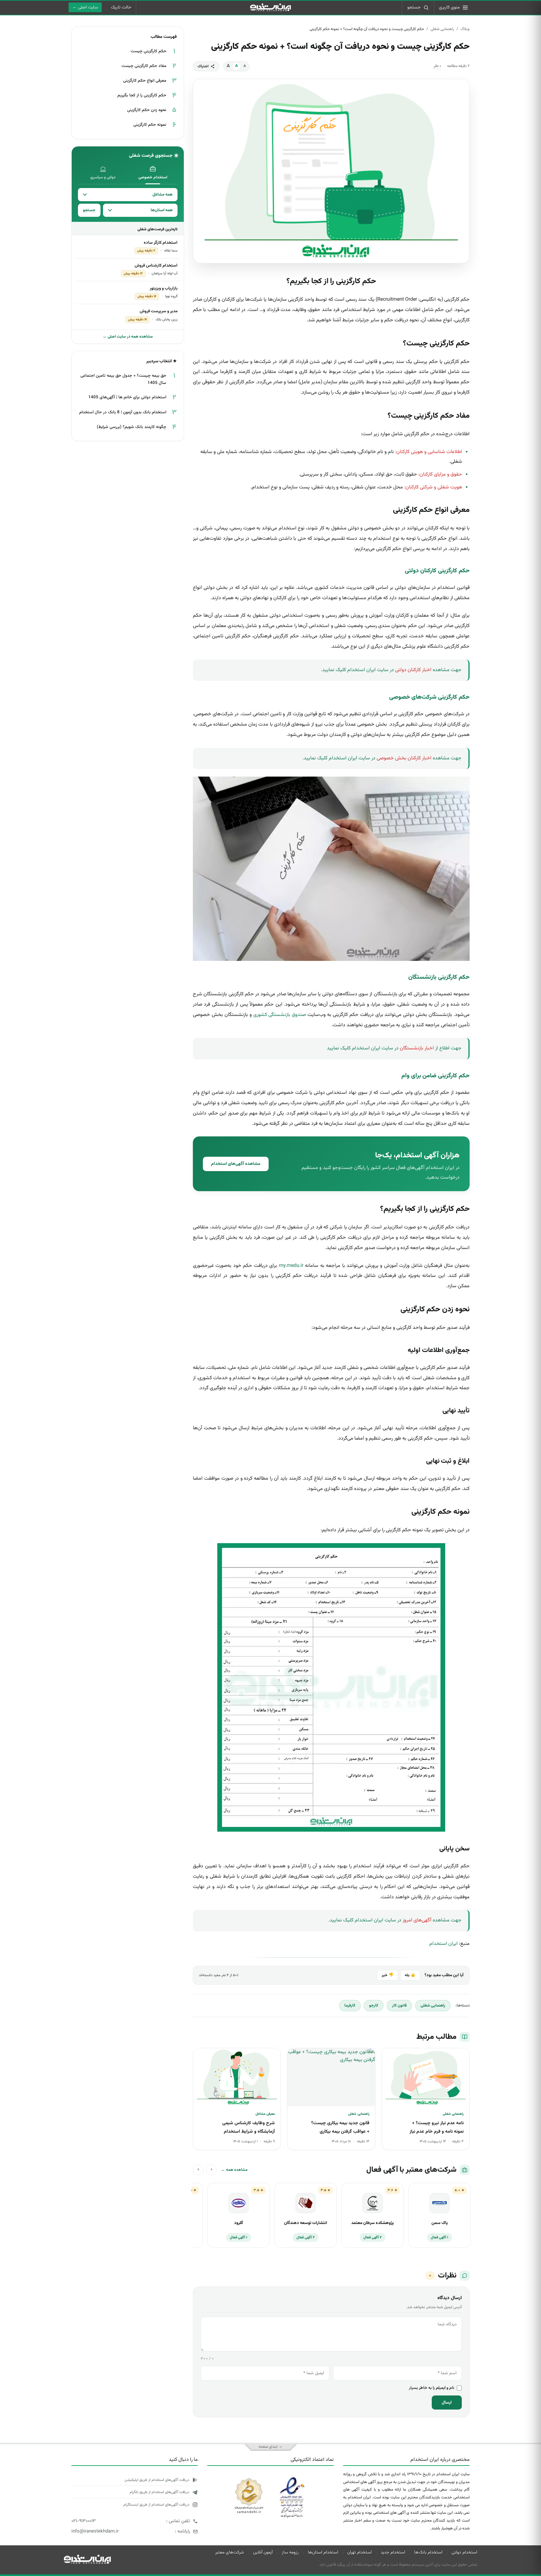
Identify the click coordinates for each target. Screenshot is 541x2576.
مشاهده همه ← (234, 2170)
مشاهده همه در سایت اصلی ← (128, 337)
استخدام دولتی (464, 2553)
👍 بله (410, 1975)
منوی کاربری (449, 8)
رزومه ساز (290, 2553)
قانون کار (399, 2006)
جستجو (89, 210)
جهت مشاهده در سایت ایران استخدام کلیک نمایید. (391, 670)
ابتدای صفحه (268, 2447)
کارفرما (350, 2006)
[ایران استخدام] (87, 2559)
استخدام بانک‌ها (428, 2553)
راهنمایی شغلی (442, 29)
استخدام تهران (359, 2553)
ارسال (447, 2403)
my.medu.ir (291, 1266)
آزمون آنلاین (263, 2553)
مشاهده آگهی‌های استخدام (236, 1164)
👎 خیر (388, 1975)
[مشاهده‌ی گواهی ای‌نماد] (291, 2481)
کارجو (374, 2006)
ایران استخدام (443, 1944)
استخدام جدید (393, 2553)
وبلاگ (465, 29)
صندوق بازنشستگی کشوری (280, 1015)
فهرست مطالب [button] (164, 37)
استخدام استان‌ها (323, 2553)
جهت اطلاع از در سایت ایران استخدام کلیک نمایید (394, 1048)
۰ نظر (437, 66)
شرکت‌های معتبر (229, 2553)
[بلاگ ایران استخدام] (270, 8)
